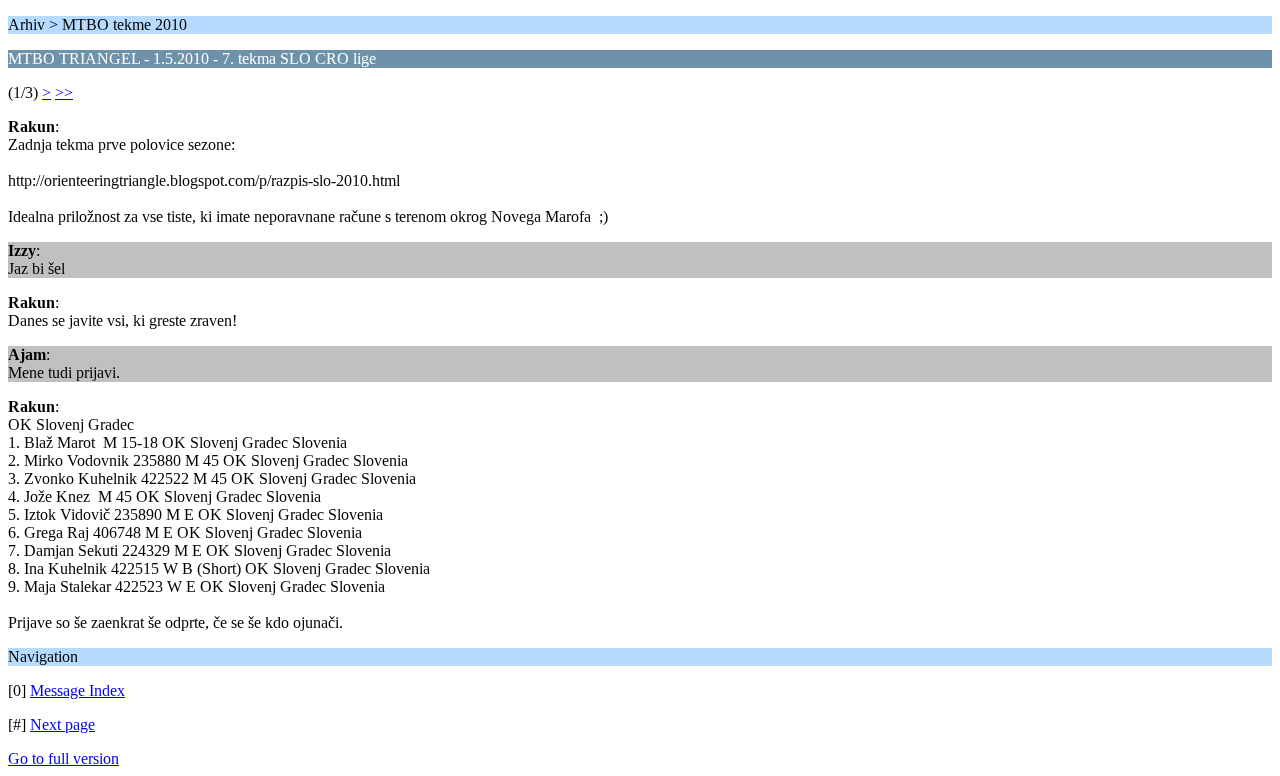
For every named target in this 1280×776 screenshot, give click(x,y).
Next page (62, 724)
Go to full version (63, 758)
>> (64, 92)
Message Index (77, 690)
